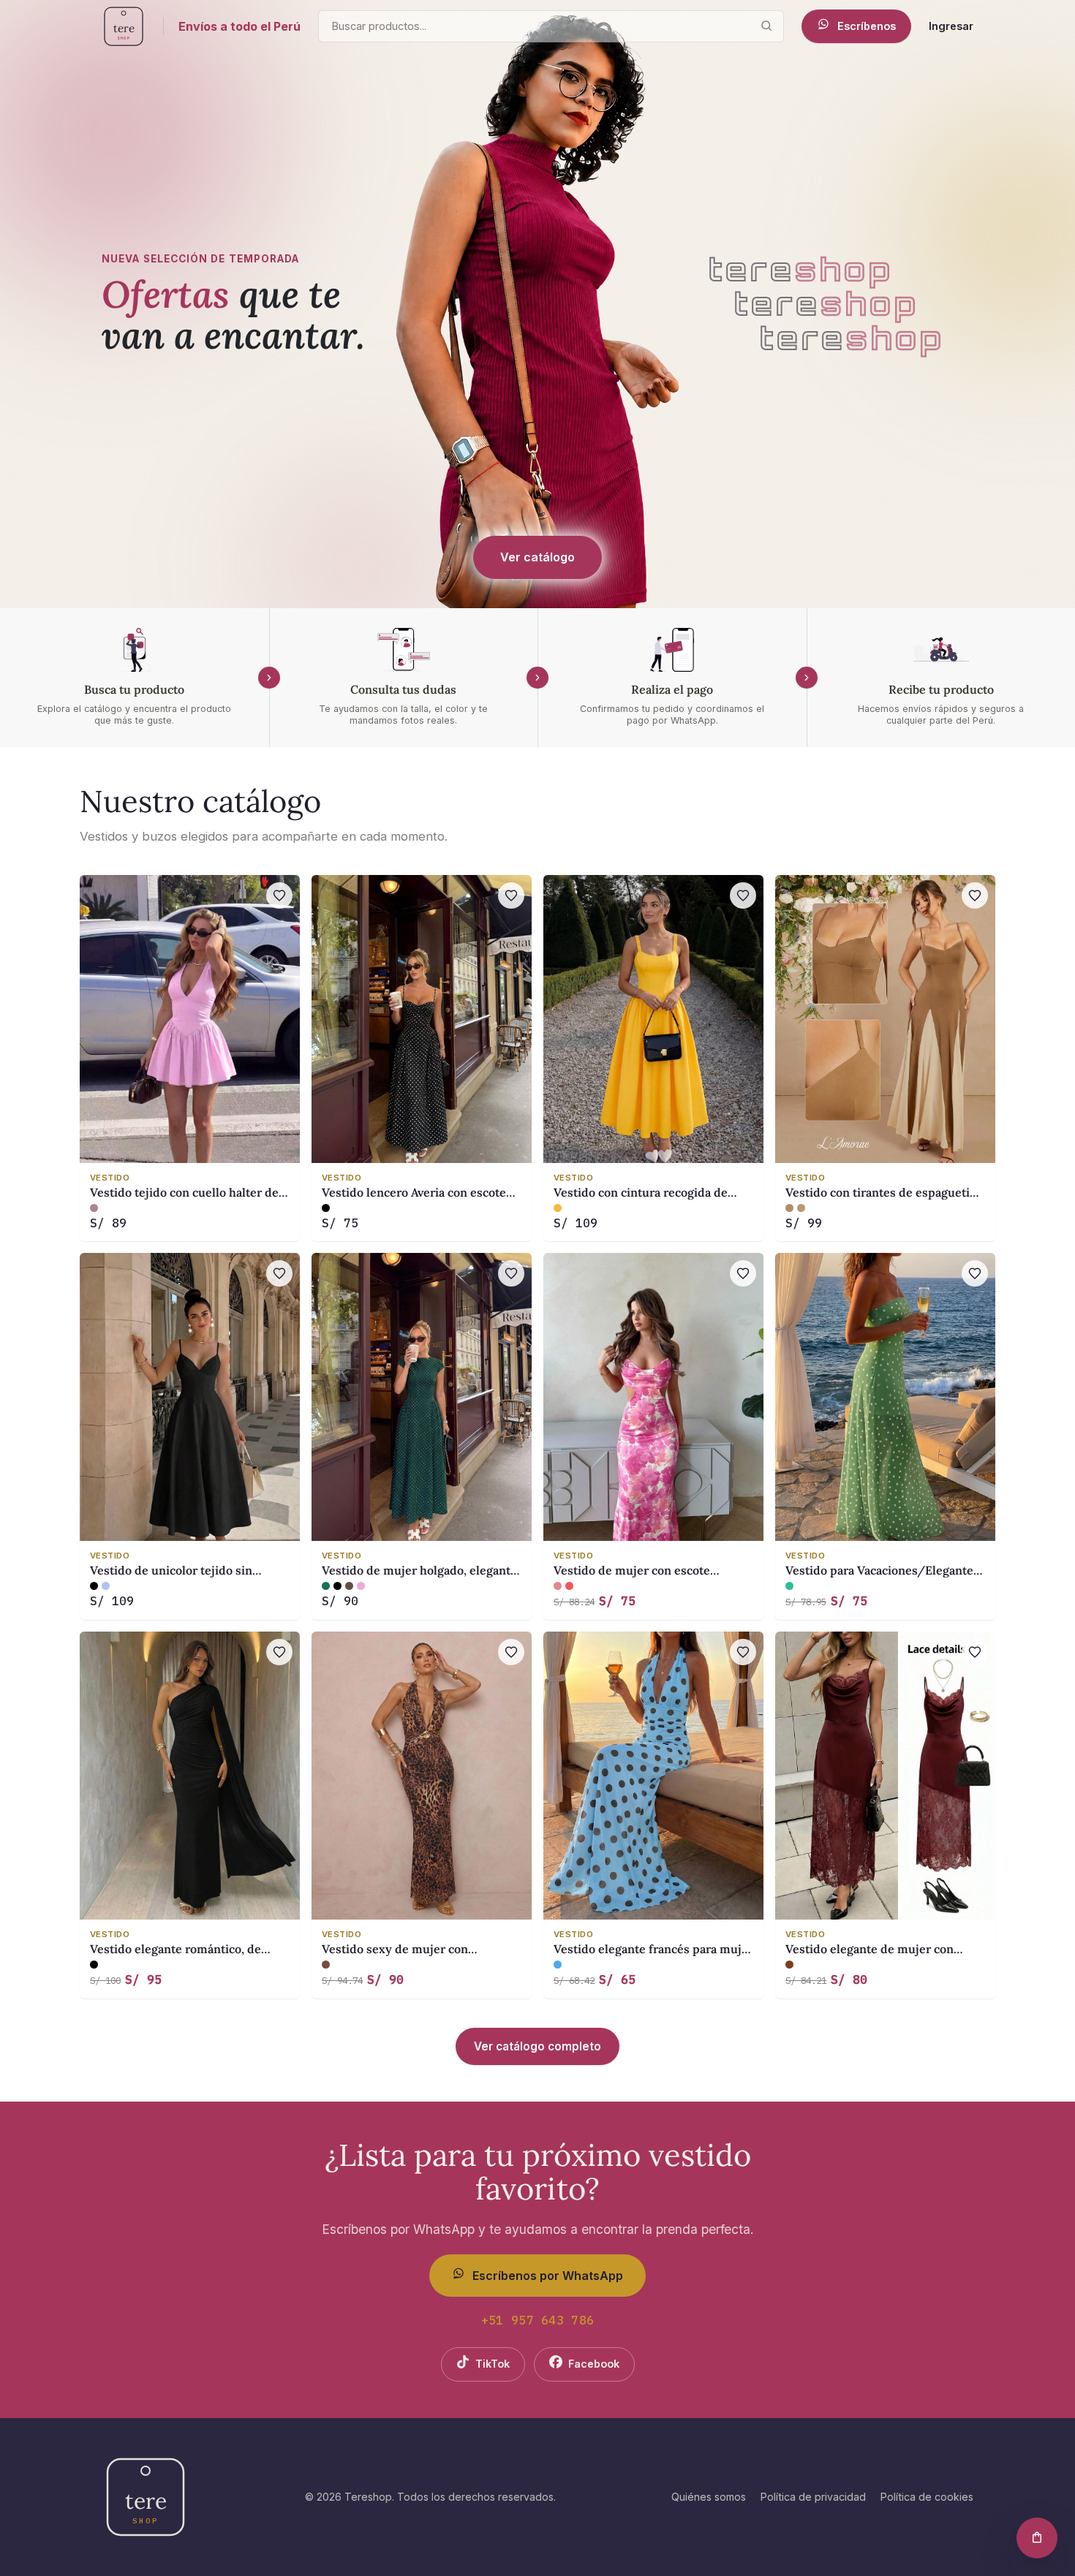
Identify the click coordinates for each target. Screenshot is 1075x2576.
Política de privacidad (813, 2497)
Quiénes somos (709, 2497)
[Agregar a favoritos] (279, 895)
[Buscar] (766, 26)
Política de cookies (927, 2497)
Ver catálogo (537, 557)
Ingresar (951, 26)
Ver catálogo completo (537, 2046)
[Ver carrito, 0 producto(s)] (1037, 2538)
